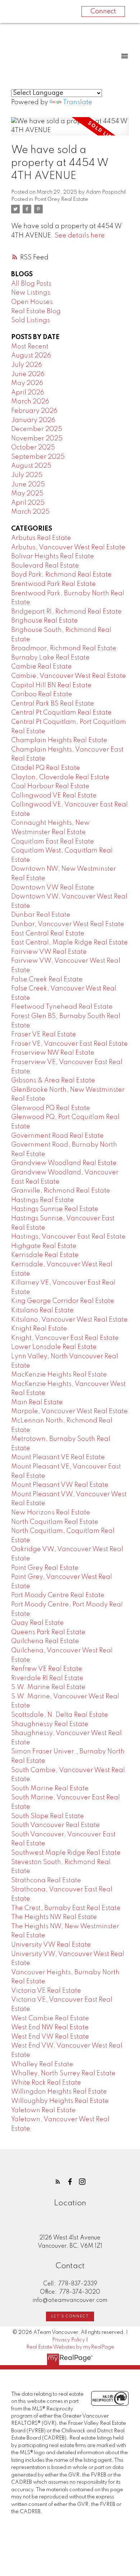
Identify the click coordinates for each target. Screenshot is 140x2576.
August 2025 (31, 466)
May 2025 (27, 494)
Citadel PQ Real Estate (46, 768)
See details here (80, 236)
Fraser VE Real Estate (44, 1035)
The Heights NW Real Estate (54, 1917)
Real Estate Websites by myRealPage (70, 2347)
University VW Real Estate (51, 1945)
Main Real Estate (37, 1402)
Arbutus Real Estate (41, 538)
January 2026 (33, 420)
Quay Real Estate (38, 1623)
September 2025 (38, 457)
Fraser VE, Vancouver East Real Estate (69, 1044)
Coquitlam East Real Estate (53, 842)
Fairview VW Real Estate (49, 952)
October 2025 (33, 448)
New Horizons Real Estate (51, 1513)
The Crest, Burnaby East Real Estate (66, 1908)
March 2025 (30, 512)
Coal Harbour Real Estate (50, 786)
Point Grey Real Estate (61, 199)
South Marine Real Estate (50, 1789)
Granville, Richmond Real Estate (61, 1191)
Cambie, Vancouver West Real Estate (69, 676)
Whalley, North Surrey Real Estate (63, 2073)
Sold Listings (31, 320)
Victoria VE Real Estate (46, 1991)
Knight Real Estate (39, 1329)
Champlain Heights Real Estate (59, 740)
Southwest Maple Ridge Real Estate (66, 1853)
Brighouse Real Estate (45, 621)
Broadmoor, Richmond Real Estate (64, 648)
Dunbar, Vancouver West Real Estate (68, 924)
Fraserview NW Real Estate (53, 1053)
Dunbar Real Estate (41, 915)
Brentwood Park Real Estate (53, 584)
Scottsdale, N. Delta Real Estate (60, 1715)
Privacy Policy (69, 2340)
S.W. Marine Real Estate (48, 1687)
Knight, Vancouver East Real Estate (65, 1338)
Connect (103, 11)
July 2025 (27, 475)
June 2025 (28, 485)
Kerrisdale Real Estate (45, 1255)
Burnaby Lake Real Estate (50, 658)
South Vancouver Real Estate (55, 1825)
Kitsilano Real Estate (42, 1310)
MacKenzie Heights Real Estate (59, 1375)
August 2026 (31, 356)
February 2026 (34, 411)
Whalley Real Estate (42, 2064)
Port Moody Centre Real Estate (58, 1595)
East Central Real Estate (48, 934)
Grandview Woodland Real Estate (64, 1163)
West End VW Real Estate (50, 2037)
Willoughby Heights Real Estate (60, 2101)
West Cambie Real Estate (50, 2018)
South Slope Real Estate (48, 1816)
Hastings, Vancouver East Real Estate (68, 1237)
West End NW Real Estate (50, 2027)
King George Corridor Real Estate (63, 1301)
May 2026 (27, 383)
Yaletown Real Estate (43, 2110)
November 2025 (37, 439)
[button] (58, 2182)
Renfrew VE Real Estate (47, 1669)
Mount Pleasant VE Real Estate (58, 1457)
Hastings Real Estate (43, 1200)
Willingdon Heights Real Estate (59, 2092)
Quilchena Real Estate (45, 1641)
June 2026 (28, 374)
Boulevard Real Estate (45, 566)
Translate (78, 102)
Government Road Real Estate (57, 1136)
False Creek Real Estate (47, 980)
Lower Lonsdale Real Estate (54, 1347)
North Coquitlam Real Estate (55, 1522)
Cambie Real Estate (41, 667)
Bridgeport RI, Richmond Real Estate (66, 612)
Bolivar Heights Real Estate (53, 556)
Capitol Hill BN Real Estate (51, 685)
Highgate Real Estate (44, 1246)
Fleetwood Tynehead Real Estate (62, 1007)
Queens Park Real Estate (48, 1632)
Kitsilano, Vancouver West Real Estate (69, 1320)
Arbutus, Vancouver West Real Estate (68, 547)
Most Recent (30, 347)
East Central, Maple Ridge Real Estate (69, 943)
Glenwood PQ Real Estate (51, 1108)
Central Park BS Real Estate (53, 704)
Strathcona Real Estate (46, 1881)
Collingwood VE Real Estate (54, 796)
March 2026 (30, 402)
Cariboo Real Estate (42, 694)
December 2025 (37, 429)
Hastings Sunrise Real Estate (55, 1209)
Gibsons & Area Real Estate (53, 1081)
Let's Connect (70, 2316)
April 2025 (28, 503)
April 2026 (28, 393)
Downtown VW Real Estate (53, 888)
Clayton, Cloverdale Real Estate (60, 777)
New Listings (31, 293)
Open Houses (32, 302)
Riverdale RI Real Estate (47, 1678)
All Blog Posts (31, 284)
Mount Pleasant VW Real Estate (60, 1485)
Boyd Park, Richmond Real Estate (61, 575)
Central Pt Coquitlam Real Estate (61, 713)
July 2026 (27, 365)
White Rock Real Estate (46, 2083)
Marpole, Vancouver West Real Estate (69, 1411)
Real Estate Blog (36, 311)
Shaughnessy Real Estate (50, 1724)
